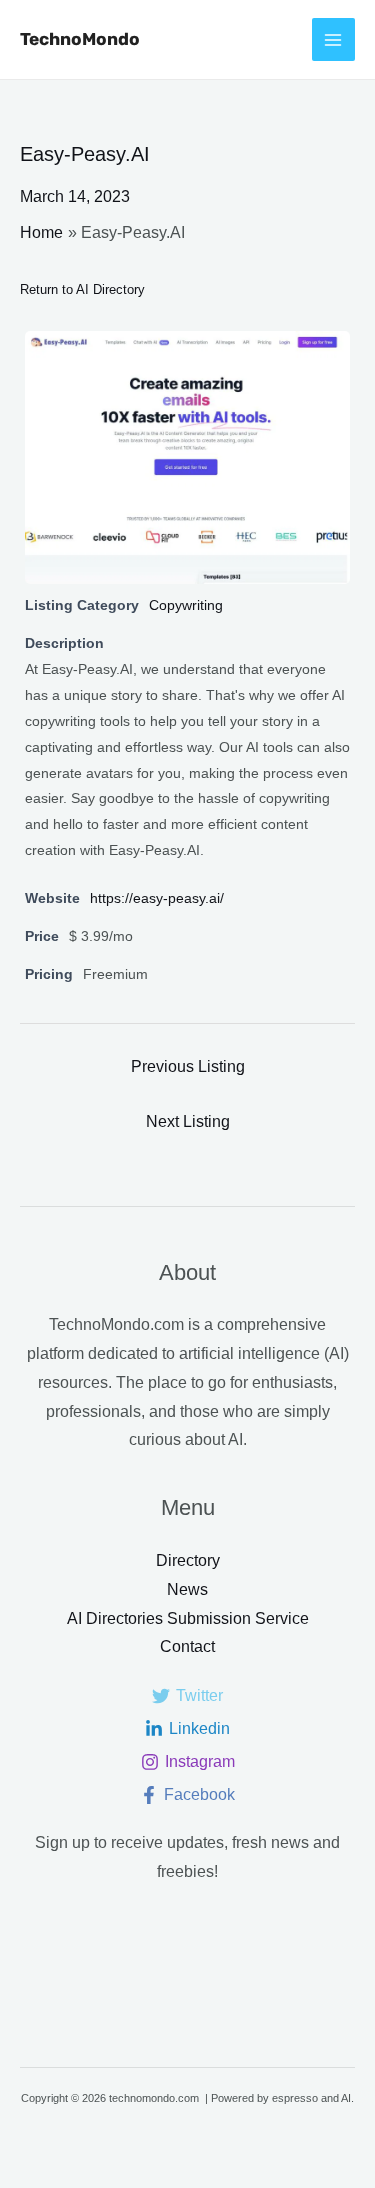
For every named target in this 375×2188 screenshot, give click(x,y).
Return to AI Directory (82, 289)
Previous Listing (188, 1066)
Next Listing (188, 1121)
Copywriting (186, 605)
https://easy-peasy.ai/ (157, 898)
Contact (187, 1646)
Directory (188, 1560)
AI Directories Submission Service (188, 1618)
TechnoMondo (80, 39)
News (187, 1589)
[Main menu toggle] (333, 39)
